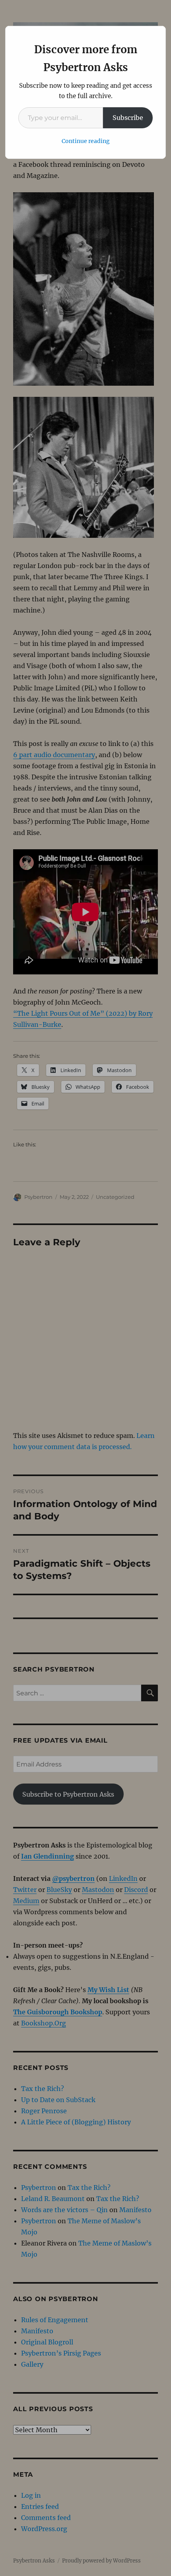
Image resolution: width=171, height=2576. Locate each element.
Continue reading (86, 141)
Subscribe (128, 118)
